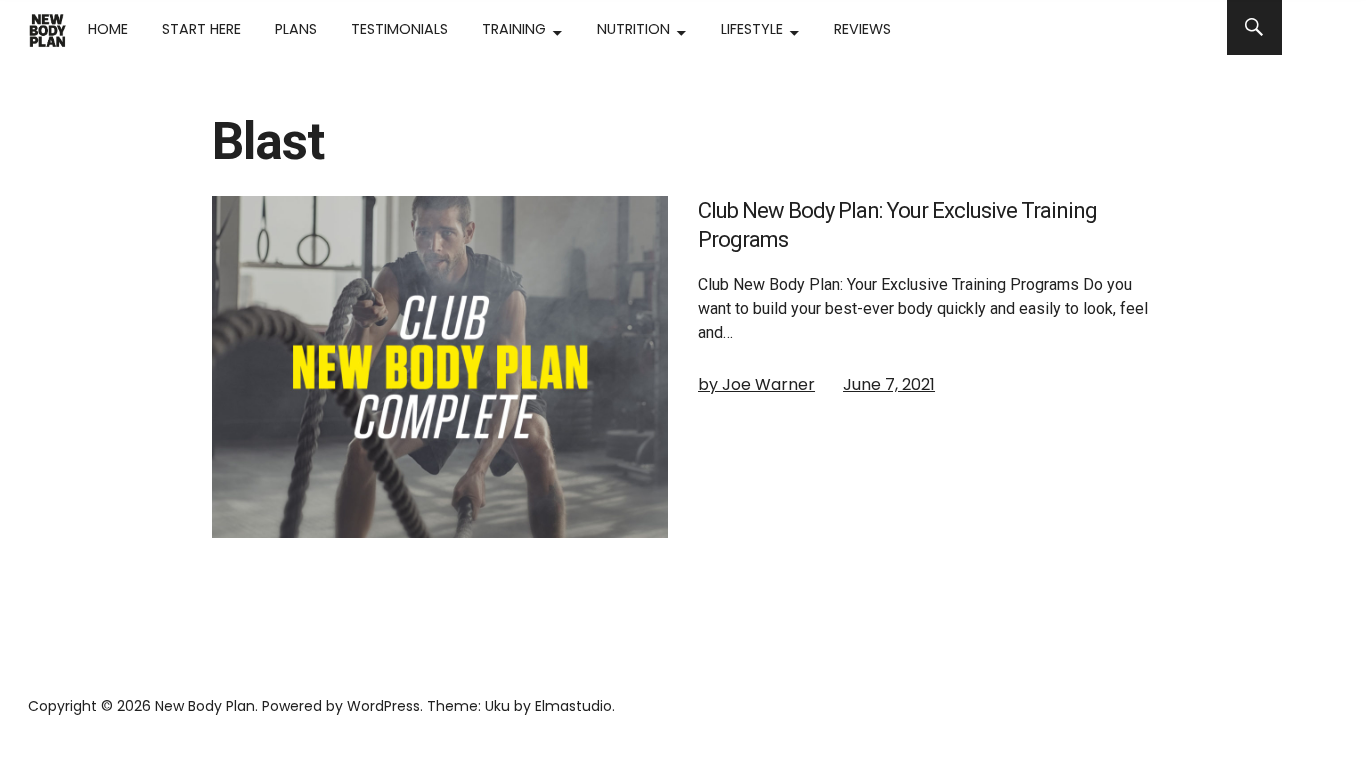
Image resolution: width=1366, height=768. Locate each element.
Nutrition (633, 29)
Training (514, 29)
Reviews (862, 29)
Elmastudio (573, 706)
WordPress (383, 706)
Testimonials (399, 29)
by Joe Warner (756, 384)
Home (108, 29)
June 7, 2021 (889, 384)
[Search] (1254, 27)
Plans (296, 29)
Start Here (201, 29)
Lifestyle (752, 29)
